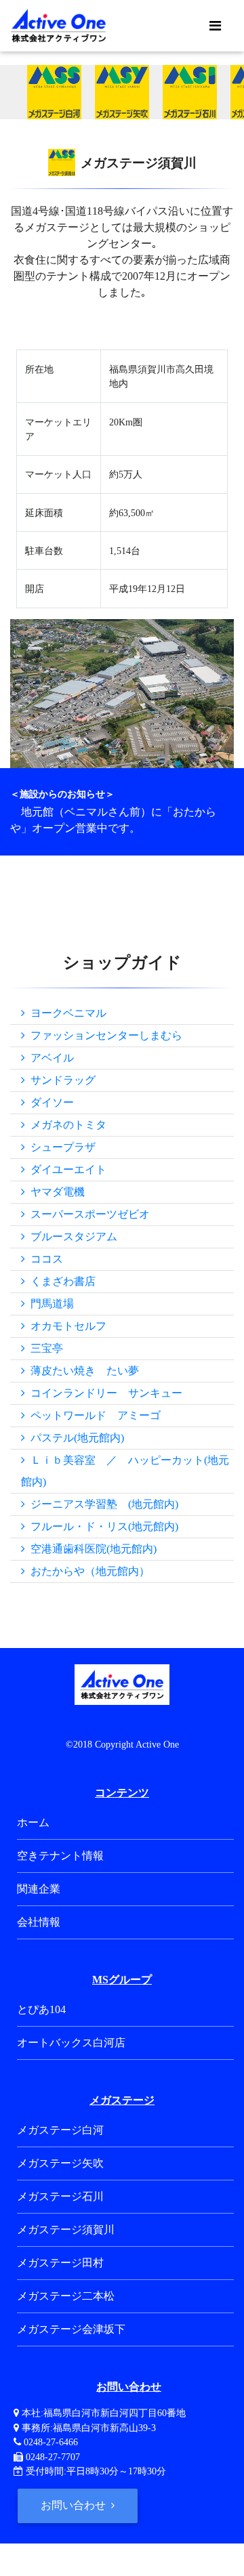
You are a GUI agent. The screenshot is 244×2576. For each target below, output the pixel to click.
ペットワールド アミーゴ (93, 1415)
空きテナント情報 (60, 1856)
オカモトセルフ (66, 1326)
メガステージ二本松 (66, 2296)
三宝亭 (44, 1348)
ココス (44, 1259)
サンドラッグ (60, 1080)
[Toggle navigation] (215, 26)
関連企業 (39, 1889)
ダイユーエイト (66, 1169)
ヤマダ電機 (55, 1192)
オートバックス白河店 (71, 2043)
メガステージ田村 (60, 2263)
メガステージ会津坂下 (71, 2329)
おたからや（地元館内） (87, 1571)
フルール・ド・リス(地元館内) (102, 1526)
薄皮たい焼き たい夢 (82, 1371)
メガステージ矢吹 (60, 2163)
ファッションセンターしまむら (104, 1035)
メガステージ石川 (60, 2196)
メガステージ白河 (60, 2130)
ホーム (33, 1822)
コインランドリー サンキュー (104, 1393)
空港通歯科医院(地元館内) (91, 1549)
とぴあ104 (41, 2009)
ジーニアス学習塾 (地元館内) (102, 1504)
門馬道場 (49, 1304)
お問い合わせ (75, 2505)
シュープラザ (60, 1147)
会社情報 (39, 1922)
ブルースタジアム (71, 1237)
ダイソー (49, 1102)
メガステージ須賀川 (66, 2230)
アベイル (49, 1058)
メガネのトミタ (66, 1125)
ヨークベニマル (66, 1013)
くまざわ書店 (60, 1281)
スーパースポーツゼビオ (87, 1214)
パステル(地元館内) (75, 1438)
